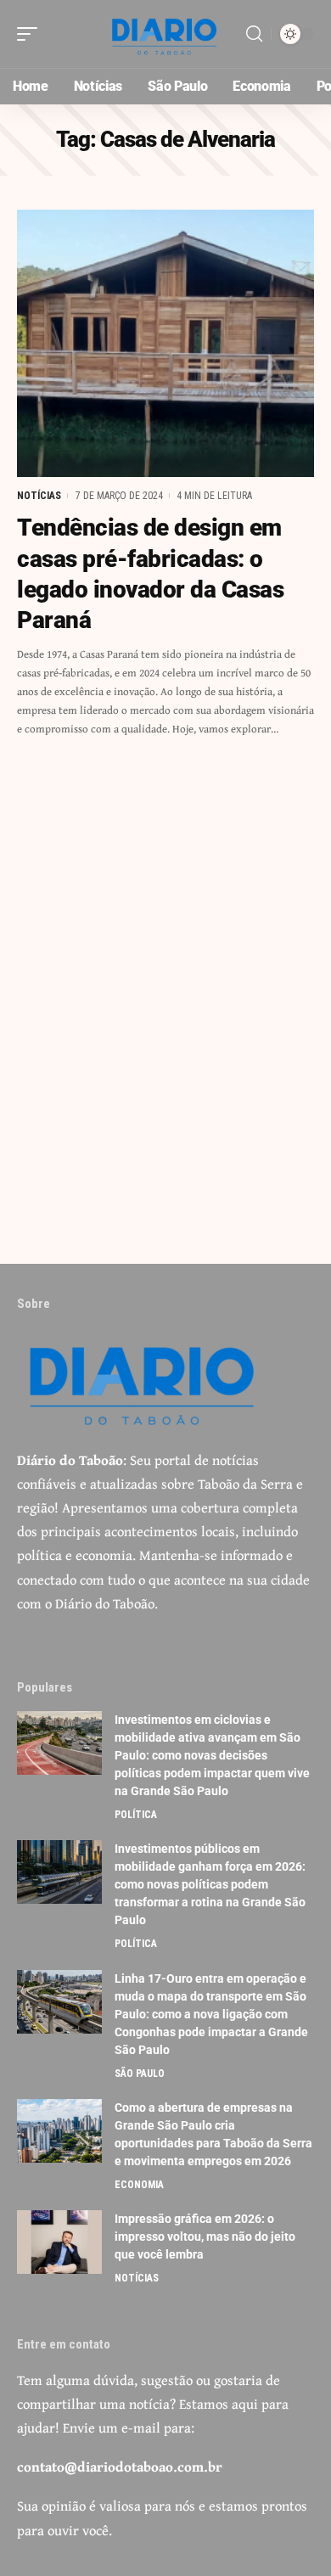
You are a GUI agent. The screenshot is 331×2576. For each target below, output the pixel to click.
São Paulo (140, 2074)
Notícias (39, 496)
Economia (139, 2185)
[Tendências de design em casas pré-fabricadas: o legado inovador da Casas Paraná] (165, 343)
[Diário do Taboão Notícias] (165, 34)
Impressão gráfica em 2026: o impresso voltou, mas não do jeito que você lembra (205, 2236)
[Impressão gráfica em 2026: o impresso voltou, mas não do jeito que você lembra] (59, 2242)
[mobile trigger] (31, 34)
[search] (254, 34)
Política (136, 1815)
